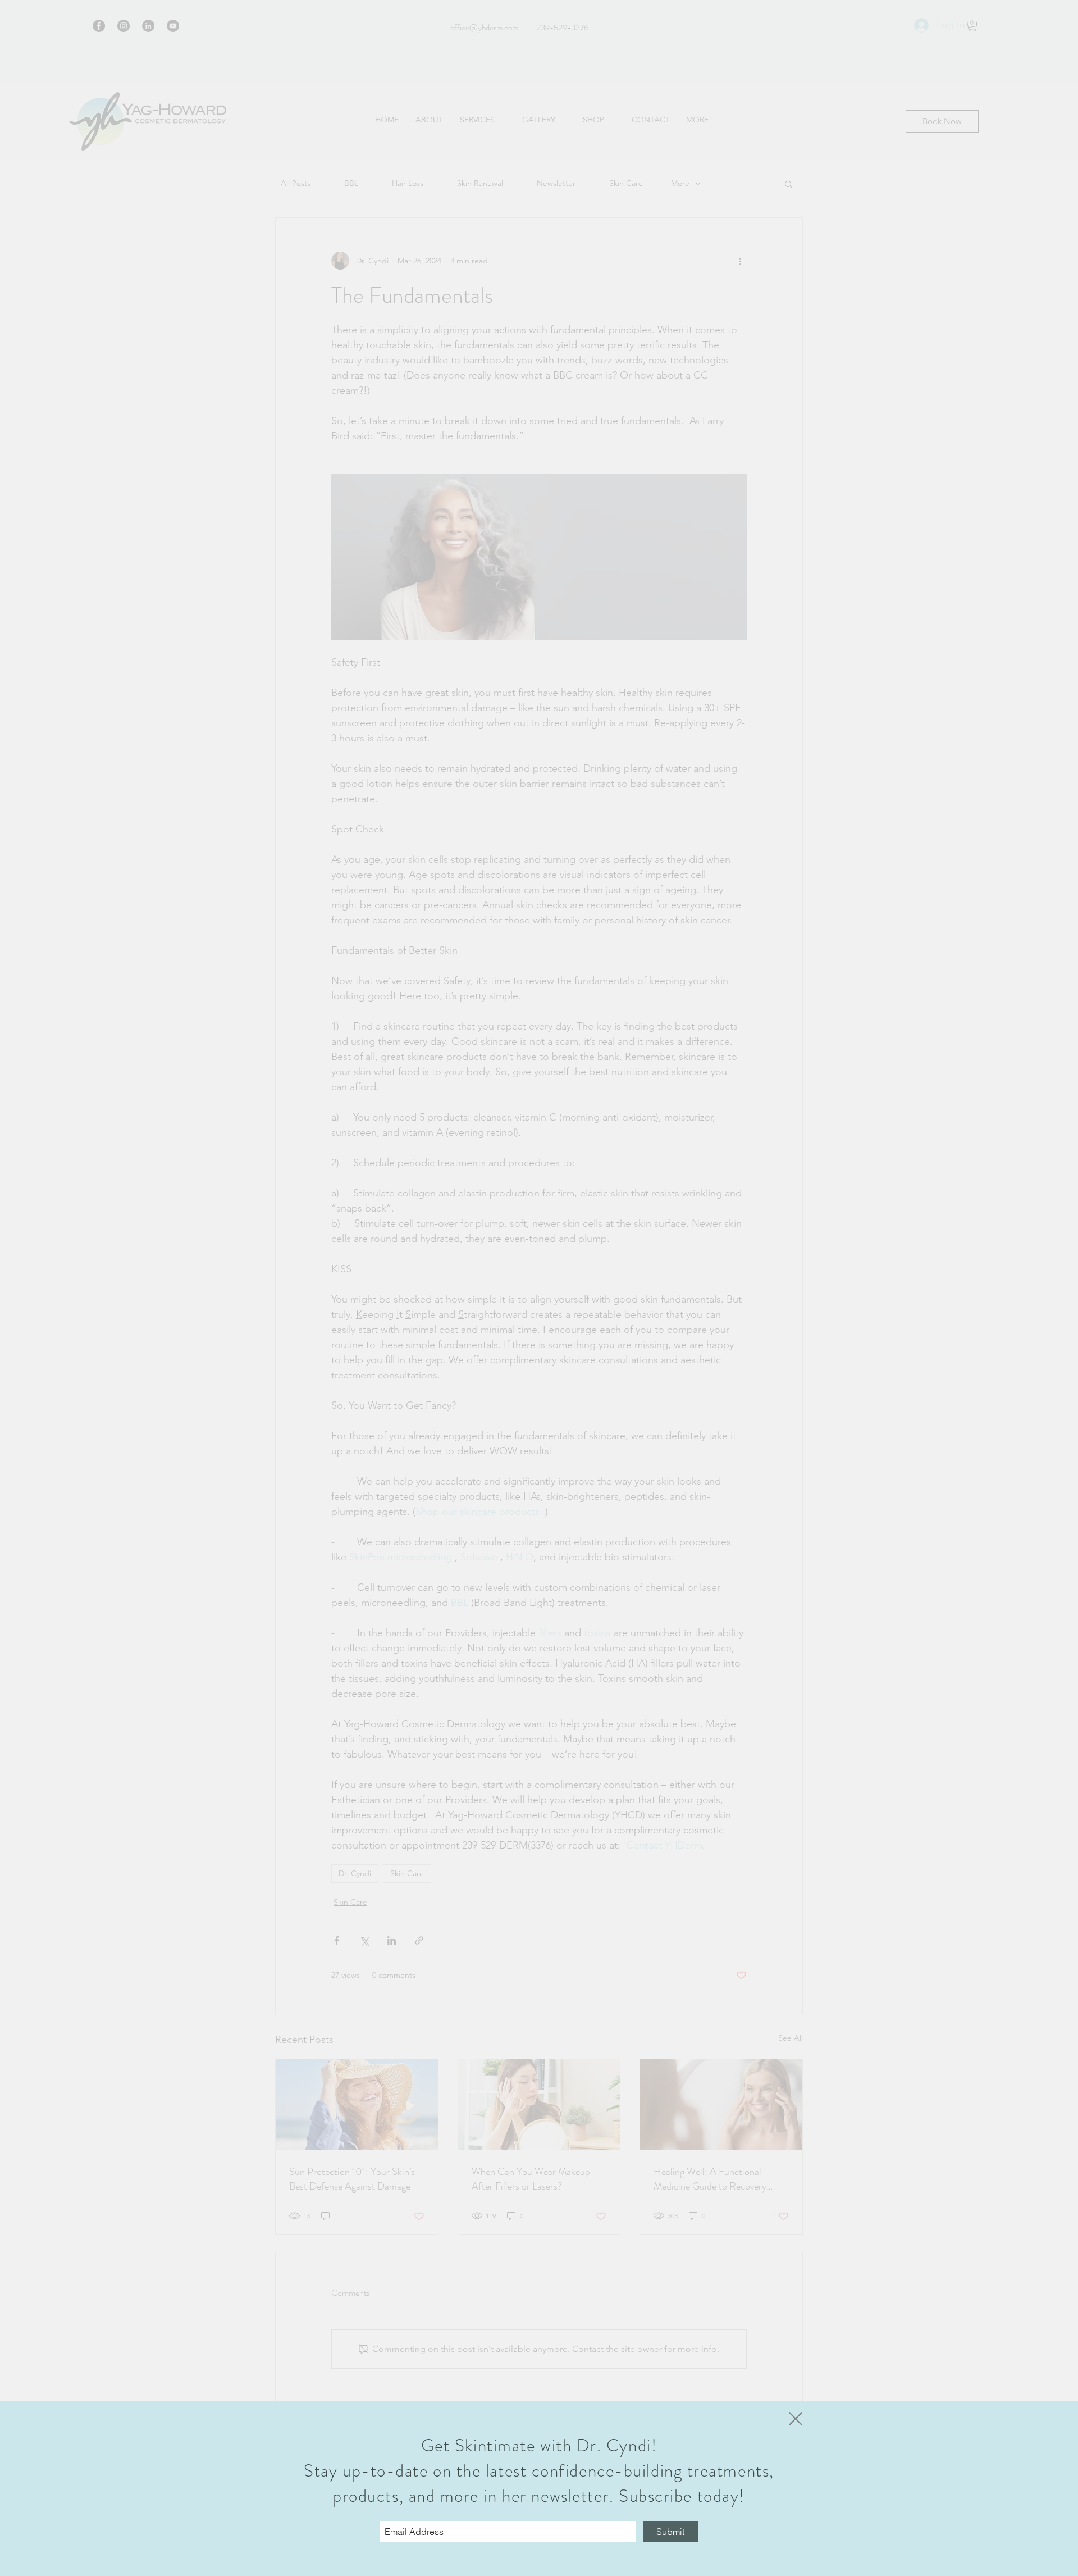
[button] (796, 2419)
